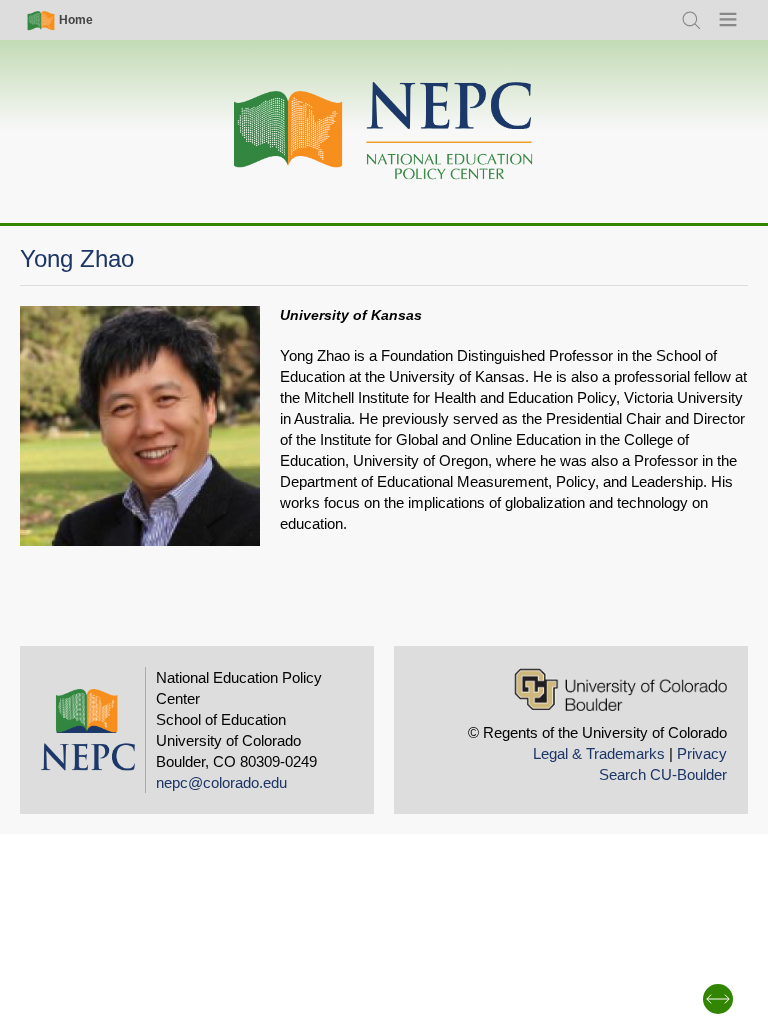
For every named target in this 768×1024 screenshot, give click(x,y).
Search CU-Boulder (663, 774)
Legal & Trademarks (599, 753)
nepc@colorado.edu (221, 782)
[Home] (384, 131)
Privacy (702, 753)
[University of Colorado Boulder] (620, 689)
